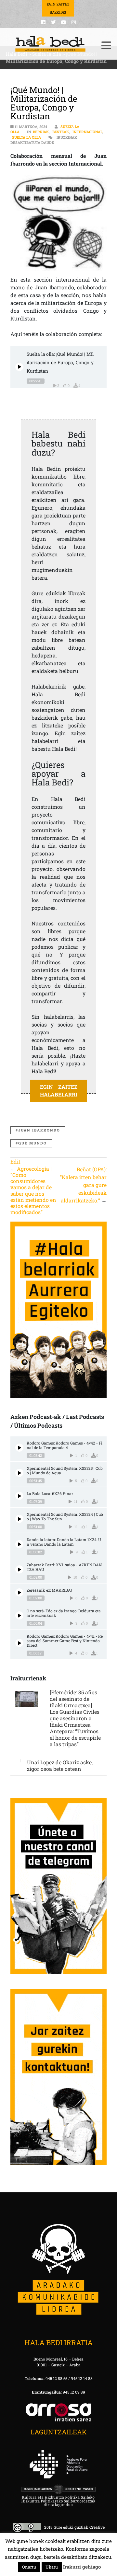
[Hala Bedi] (50, 44)
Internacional (87, 132)
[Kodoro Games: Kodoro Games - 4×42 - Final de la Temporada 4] (19, 1448)
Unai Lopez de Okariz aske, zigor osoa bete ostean (60, 1765)
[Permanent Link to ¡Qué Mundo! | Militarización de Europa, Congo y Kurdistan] (58, 223)
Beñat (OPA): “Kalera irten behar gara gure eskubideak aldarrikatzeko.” (83, 1185)
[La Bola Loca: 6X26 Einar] (19, 1496)
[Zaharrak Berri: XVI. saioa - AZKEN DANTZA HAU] (19, 1569)
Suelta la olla (26, 137)
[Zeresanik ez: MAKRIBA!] (19, 1592)
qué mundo (32, 1143)
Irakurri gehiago (82, 2567)
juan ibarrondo (39, 1130)
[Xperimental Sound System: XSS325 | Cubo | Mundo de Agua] (19, 1473)
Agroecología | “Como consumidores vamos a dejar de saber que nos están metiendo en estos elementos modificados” (33, 1190)
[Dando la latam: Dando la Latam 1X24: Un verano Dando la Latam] (19, 1544)
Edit (15, 1161)
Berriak (41, 132)
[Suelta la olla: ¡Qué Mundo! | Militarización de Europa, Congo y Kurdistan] (19, 367)
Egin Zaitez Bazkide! (58, 8)
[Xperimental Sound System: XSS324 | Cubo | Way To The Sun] (19, 1519)
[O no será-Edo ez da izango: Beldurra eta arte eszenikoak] (19, 1615)
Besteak (61, 132)
